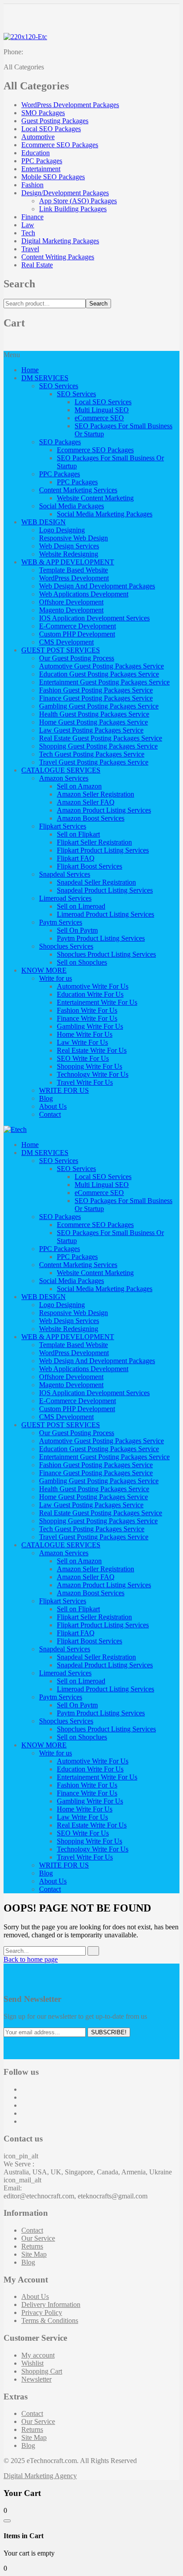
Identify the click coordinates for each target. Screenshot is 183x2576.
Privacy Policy (42, 2312)
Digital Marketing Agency (40, 2476)
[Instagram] (24, 2105)
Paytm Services (61, 922)
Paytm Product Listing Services (101, 938)
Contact (50, 1114)
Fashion (32, 185)
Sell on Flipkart (78, 834)
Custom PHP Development (77, 634)
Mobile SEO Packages (53, 177)
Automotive (38, 137)
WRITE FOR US (64, 1090)
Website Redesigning (69, 554)
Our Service (38, 2238)
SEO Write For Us (83, 1058)
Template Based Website (74, 570)
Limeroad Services (65, 898)
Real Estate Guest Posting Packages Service (101, 738)
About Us (53, 1106)
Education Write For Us (90, 994)
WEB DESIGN (44, 522)
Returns (32, 2246)
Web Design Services (69, 546)
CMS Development (66, 642)
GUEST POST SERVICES (61, 650)
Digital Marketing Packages (60, 241)
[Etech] (15, 1129)
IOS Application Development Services (94, 618)
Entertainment (41, 169)
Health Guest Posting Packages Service (94, 714)
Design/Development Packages (65, 193)
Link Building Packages (73, 209)
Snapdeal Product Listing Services (105, 890)
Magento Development (71, 610)
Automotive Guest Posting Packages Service (101, 666)
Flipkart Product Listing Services (103, 850)
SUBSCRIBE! (109, 2032)
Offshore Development (71, 602)
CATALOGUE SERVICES (61, 770)
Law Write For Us (82, 1042)
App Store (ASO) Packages (78, 201)
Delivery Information (51, 2304)
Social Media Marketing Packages (105, 514)
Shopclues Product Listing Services (106, 954)
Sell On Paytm (77, 930)
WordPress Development (74, 578)
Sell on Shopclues (82, 962)
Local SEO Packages (51, 129)
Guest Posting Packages (55, 121)
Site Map (34, 2254)
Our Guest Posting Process (77, 658)
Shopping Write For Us (90, 1066)
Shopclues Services (66, 946)
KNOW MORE (44, 970)
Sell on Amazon (79, 786)
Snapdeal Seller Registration (96, 882)
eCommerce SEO (99, 418)
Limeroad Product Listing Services (105, 914)
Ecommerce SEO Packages (60, 145)
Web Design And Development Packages (97, 586)
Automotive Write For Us (93, 986)
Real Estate (37, 265)
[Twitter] (24, 2097)
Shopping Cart (42, 2371)
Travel (30, 249)
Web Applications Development (84, 594)
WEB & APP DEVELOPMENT (68, 562)
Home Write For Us (85, 1034)
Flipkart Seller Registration (94, 842)
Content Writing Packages (58, 257)
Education (36, 153)
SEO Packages (60, 442)
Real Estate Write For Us (92, 1050)
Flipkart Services (63, 826)
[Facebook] (24, 2089)
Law (28, 225)
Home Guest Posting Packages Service (93, 722)
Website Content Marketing (95, 498)
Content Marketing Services (78, 490)
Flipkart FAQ (76, 858)
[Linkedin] (24, 2113)
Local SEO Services (103, 402)
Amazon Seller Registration (95, 794)
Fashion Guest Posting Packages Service (96, 690)
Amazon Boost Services (91, 818)
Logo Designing (62, 530)
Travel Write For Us (85, 1082)
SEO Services (59, 386)
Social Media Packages (72, 506)
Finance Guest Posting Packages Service (96, 698)
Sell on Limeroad (81, 906)
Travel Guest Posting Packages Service (94, 762)
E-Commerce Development (78, 626)
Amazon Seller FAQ (86, 802)
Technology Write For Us (93, 1074)
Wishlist (32, 2363)
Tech (28, 233)
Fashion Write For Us (87, 1010)
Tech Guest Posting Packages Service (92, 754)
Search (98, 304)
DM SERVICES (45, 378)
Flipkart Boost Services (90, 866)
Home (30, 370)
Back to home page (31, 1959)
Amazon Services (64, 778)
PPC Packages (42, 161)
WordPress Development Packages (70, 105)
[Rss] (24, 2121)
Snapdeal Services (65, 874)
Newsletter (36, 2379)
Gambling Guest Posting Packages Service (99, 706)
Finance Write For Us (87, 1018)
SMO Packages (43, 113)
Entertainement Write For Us (97, 1002)
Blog (46, 1098)
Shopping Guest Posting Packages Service (98, 746)
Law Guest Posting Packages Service (91, 730)
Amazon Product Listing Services (104, 810)
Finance (32, 217)
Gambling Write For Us (90, 1026)
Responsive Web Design (74, 538)
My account (38, 2355)
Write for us (56, 978)
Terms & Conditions (50, 2320)
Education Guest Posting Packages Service (99, 674)
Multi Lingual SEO (102, 410)
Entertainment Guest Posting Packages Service (104, 682)
